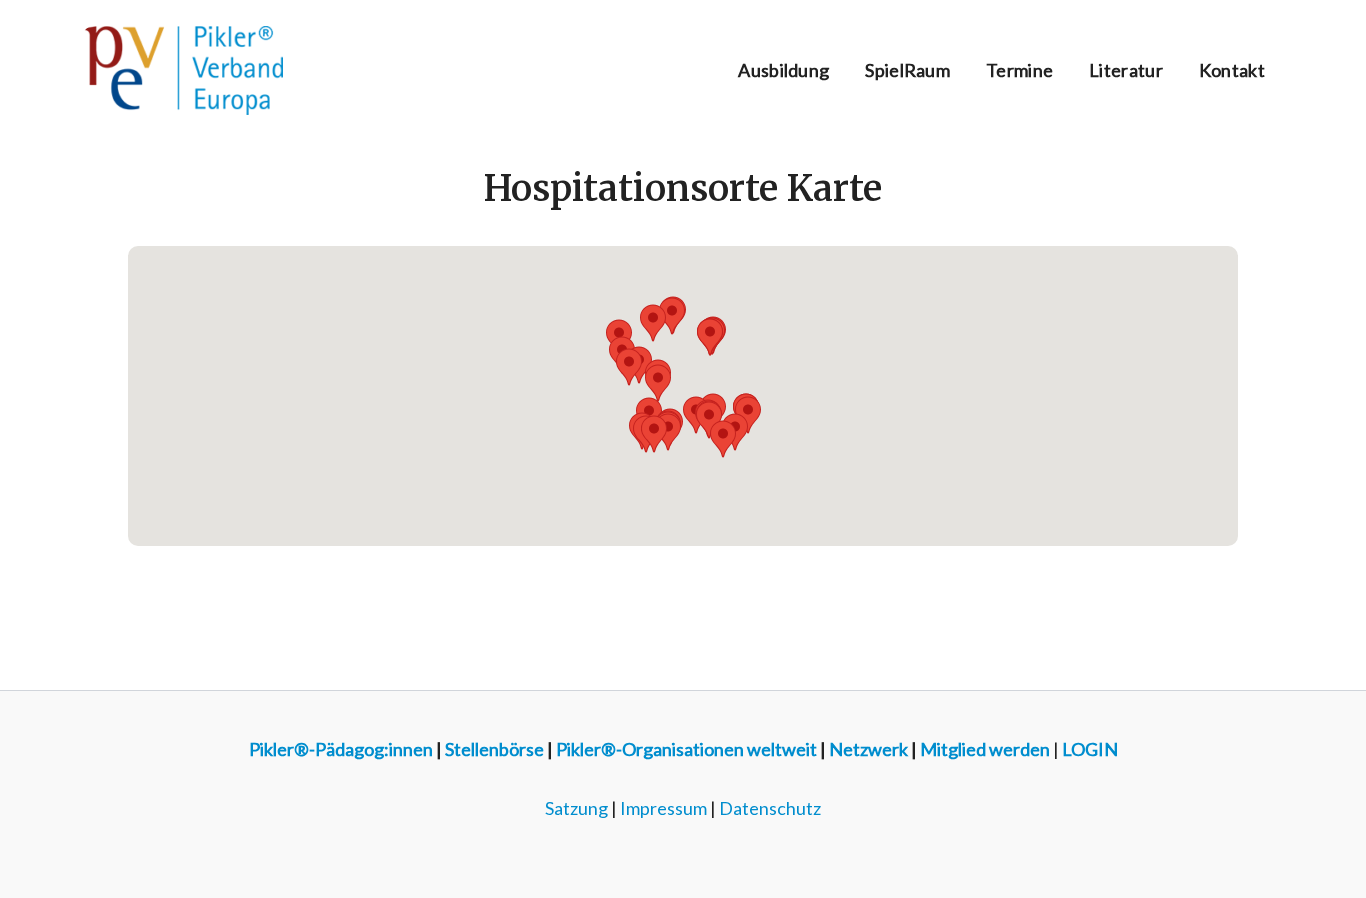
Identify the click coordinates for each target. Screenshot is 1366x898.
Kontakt (1232, 70)
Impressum (663, 808)
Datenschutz (770, 808)
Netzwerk (868, 749)
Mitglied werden (985, 749)
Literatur (1126, 70)
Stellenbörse (494, 749)
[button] (629, 367)
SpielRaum (907, 70)
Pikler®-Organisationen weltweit (686, 749)
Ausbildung (783, 70)
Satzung (576, 808)
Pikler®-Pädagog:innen (341, 749)
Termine (1019, 70)
